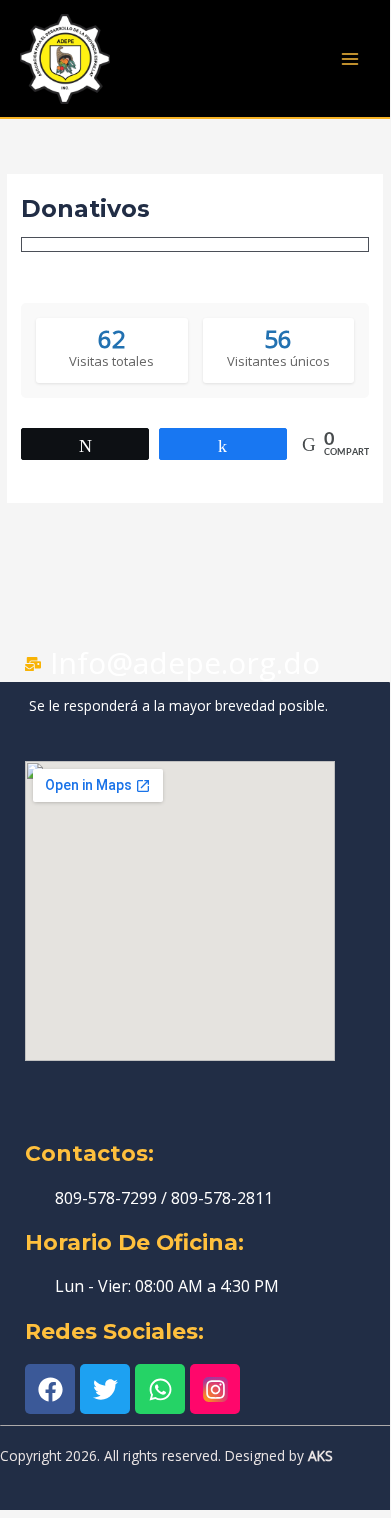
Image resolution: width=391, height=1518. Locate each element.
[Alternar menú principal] (350, 58)
